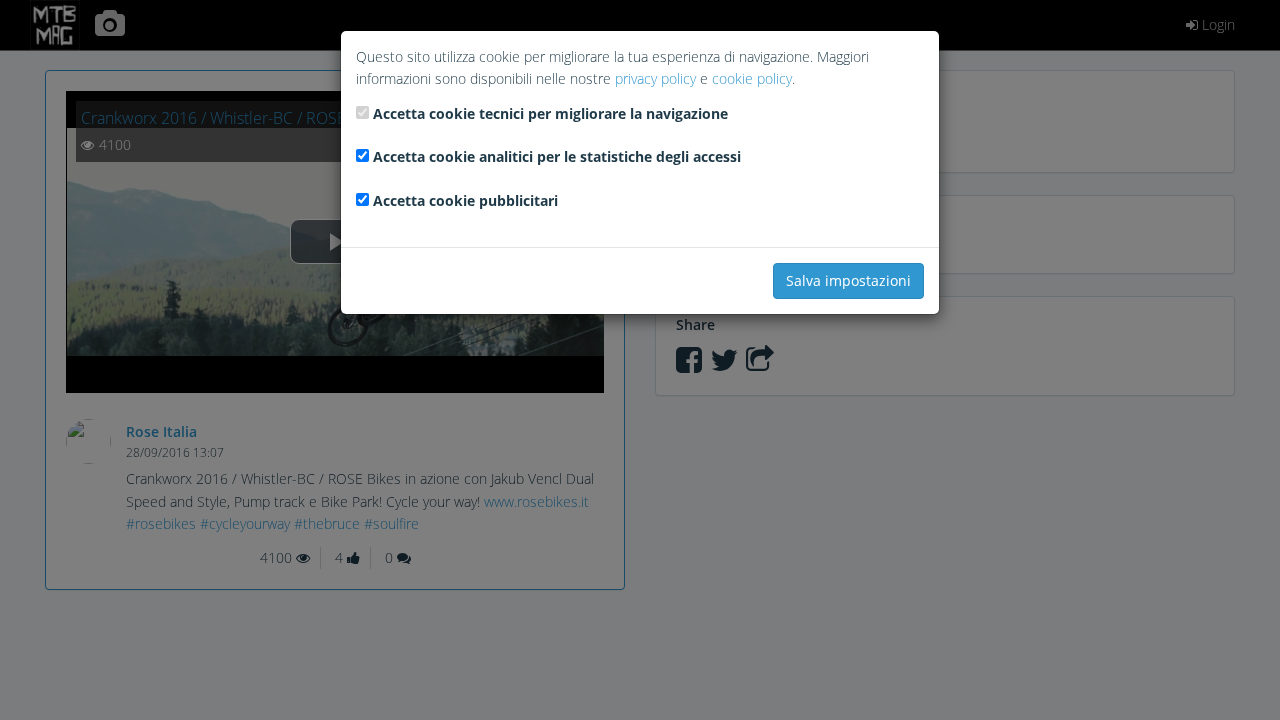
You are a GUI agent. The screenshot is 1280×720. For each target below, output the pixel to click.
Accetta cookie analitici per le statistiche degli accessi (557, 156)
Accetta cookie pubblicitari (465, 200)
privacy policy (655, 78)
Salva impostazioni (848, 280)
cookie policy (752, 78)
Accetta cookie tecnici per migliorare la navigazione (550, 113)
